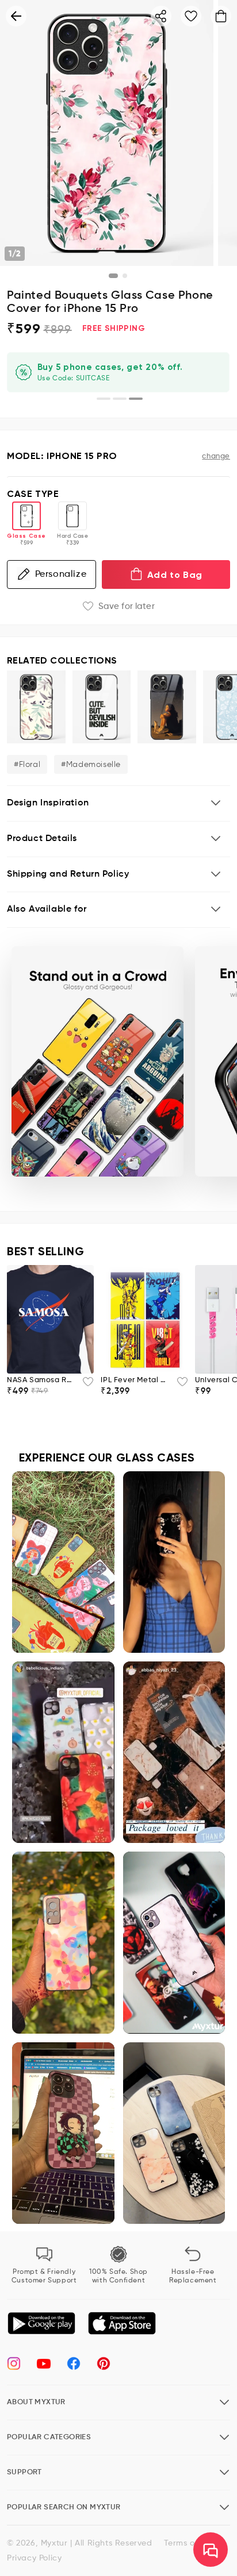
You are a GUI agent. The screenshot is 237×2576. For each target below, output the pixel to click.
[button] (118, 803)
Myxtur (54, 2543)
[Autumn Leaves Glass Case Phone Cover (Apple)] (36, 707)
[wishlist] (85, 1385)
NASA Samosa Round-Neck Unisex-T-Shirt (41, 1380)
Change (216, 456)
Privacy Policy (34, 2558)
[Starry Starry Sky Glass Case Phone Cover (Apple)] (167, 707)
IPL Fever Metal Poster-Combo (135, 1380)
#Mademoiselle (91, 765)
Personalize (61, 574)
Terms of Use (190, 2543)
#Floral (27, 765)
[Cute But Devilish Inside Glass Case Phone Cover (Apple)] (102, 707)
